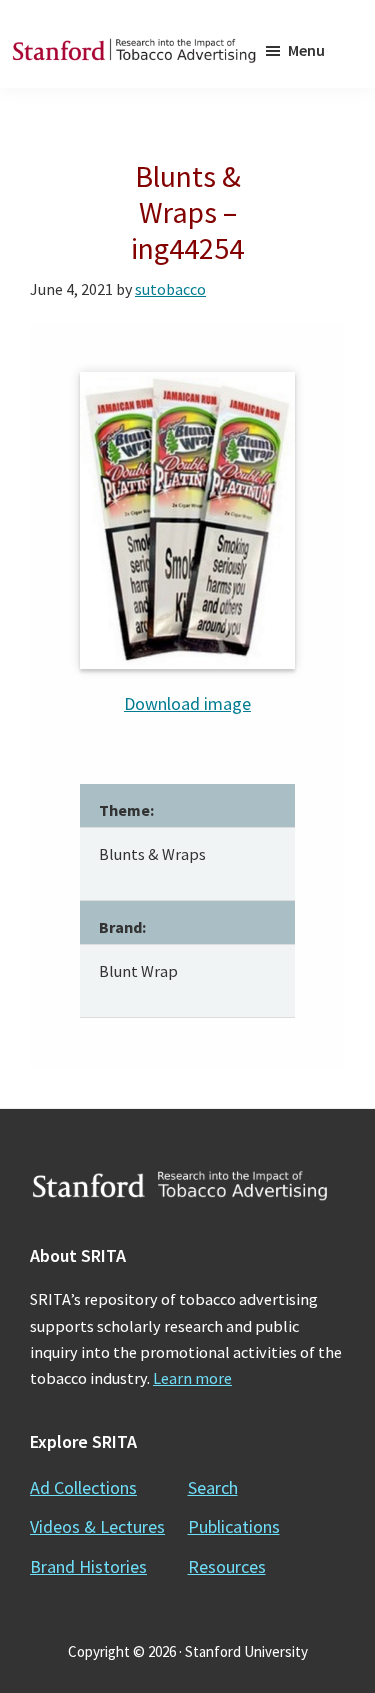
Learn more (192, 1378)
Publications (234, 1526)
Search (213, 1487)
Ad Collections (83, 1487)
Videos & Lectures (97, 1526)
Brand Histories (88, 1566)
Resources (227, 1566)
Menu (306, 50)
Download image (187, 703)
